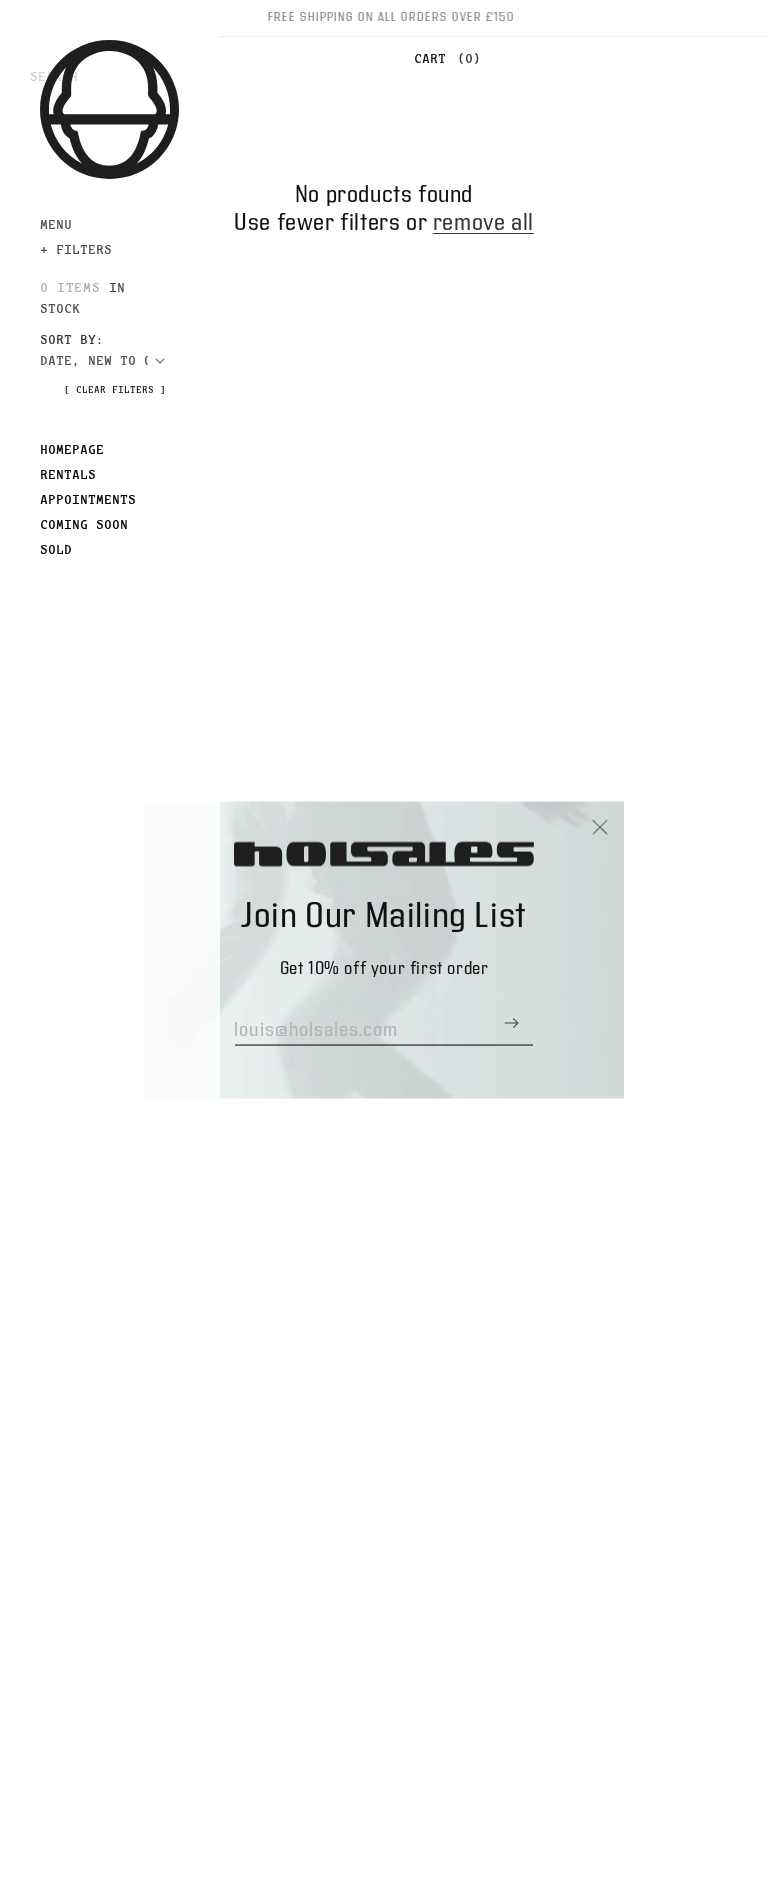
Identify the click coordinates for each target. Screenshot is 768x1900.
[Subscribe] (511, 1022)
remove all (483, 223)
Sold (56, 549)
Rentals (68, 474)
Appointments (88, 499)
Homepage (72, 449)
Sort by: (72, 339)
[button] (442, 59)
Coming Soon (84, 524)
